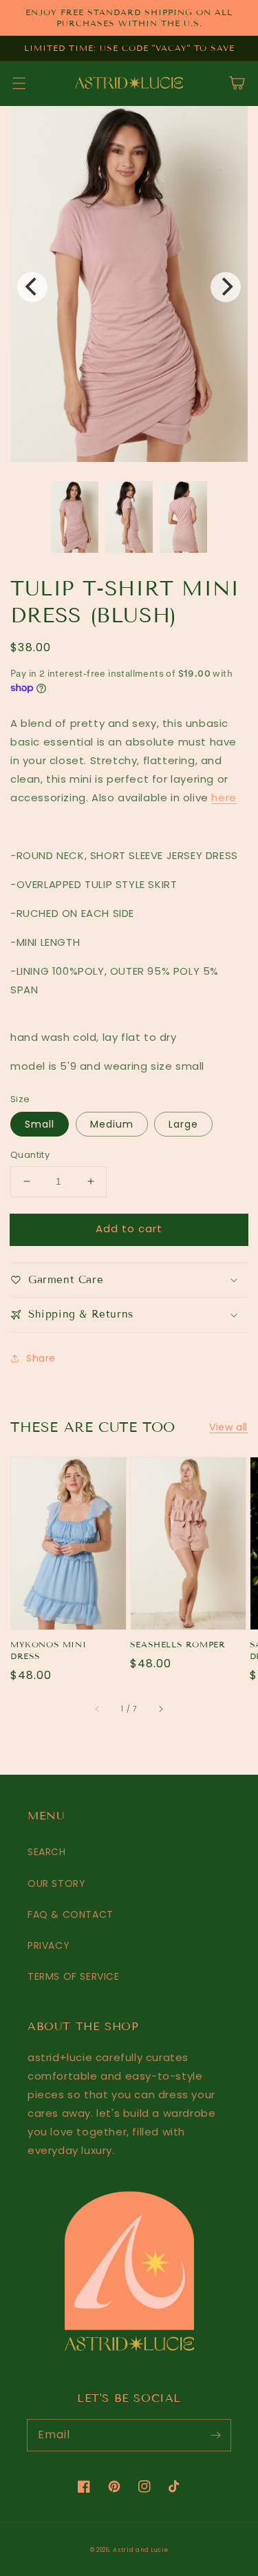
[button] (19, 83)
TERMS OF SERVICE (74, 1976)
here (224, 798)
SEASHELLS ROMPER (178, 1644)
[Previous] (32, 287)
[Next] (226, 287)
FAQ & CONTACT (71, 1914)
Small (40, 1124)
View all (228, 1427)
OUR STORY (56, 1883)
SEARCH (47, 1852)
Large (183, 1124)
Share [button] (41, 1358)
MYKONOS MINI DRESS (48, 1650)
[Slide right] (160, 1709)
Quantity (30, 1155)
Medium (112, 1124)
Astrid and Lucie (140, 2550)
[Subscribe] (215, 2435)
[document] (129, 287)
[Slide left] (98, 1709)
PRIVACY (49, 1945)
